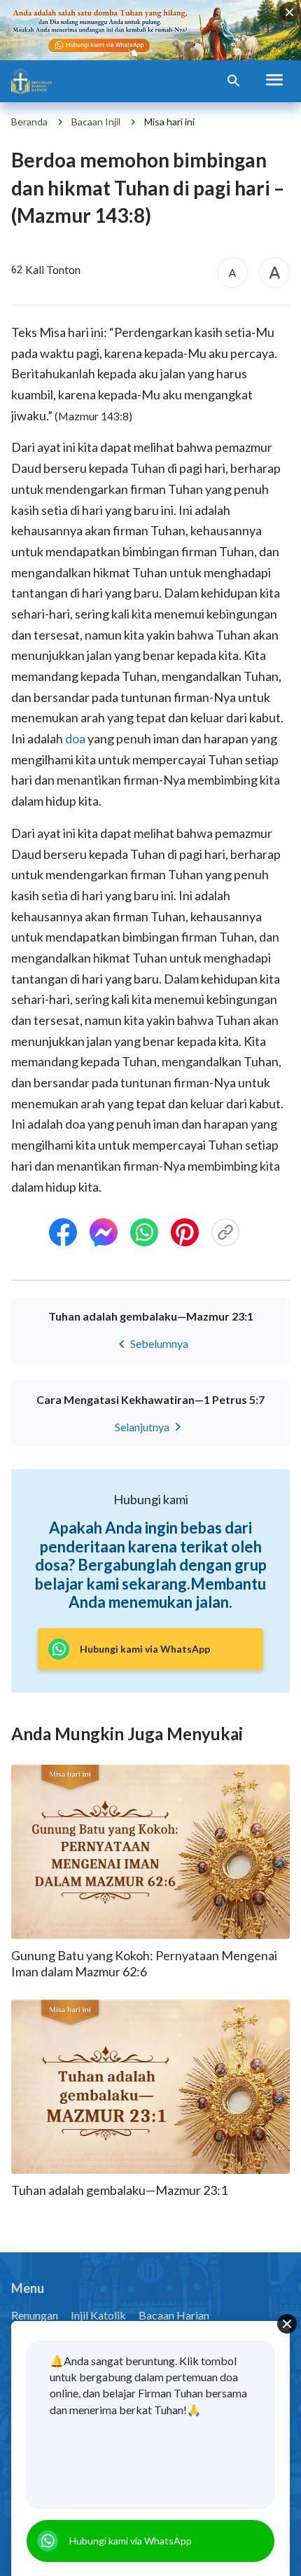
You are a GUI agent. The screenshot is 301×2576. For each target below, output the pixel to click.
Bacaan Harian (174, 2315)
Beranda (29, 122)
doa (75, 738)
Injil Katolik (98, 2315)
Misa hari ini (169, 122)
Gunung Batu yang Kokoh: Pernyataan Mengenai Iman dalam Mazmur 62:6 (144, 1963)
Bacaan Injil (96, 122)
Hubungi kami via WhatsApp (131, 2541)
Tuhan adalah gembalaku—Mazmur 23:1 (119, 2190)
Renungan (35, 2315)
